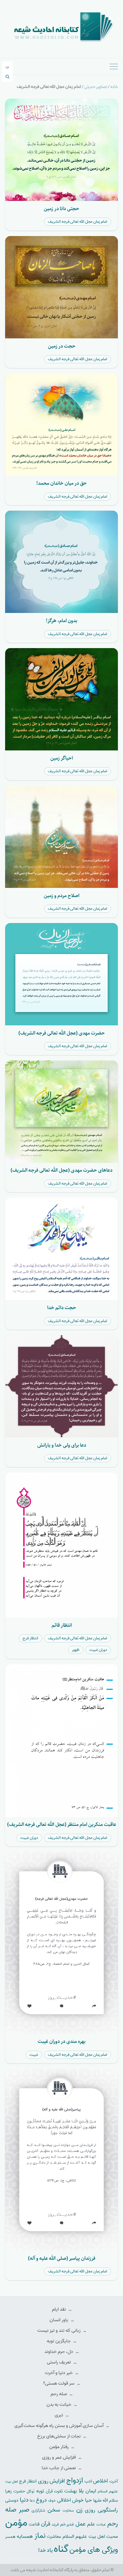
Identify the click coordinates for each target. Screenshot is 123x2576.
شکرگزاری (38, 2511)
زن (79, 2510)
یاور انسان (59, 2320)
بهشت (71, 2491)
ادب (88, 2481)
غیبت (34, 2055)
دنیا (24, 2500)
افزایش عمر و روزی (59, 2457)
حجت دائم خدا (62, 1308)
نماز (40, 2536)
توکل (31, 2491)
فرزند (55, 2525)
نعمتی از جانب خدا (59, 2468)
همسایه (25, 2536)
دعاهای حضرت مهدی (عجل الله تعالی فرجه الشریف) (61, 1170)
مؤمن (16, 2523)
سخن (54, 2510)
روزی (90, 2510)
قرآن (46, 2524)
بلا (81, 2491)
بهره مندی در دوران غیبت (61, 2041)
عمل (81, 2524)
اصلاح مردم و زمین (61, 896)
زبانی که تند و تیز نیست (59, 2331)
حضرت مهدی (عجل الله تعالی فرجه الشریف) (62, 1033)
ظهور (76, 1650)
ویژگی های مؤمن (94, 2550)
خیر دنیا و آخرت (59, 2373)
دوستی (12, 2500)
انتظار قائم (62, 1625)
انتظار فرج (30, 1638)
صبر (24, 2510)
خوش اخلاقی (70, 2500)
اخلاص (100, 2481)
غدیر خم (67, 2524)
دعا (32, 2501)
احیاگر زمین (61, 758)
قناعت (34, 2524)
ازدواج (75, 2480)
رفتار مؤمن (59, 2447)
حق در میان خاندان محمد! (61, 483)
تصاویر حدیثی (96, 87)
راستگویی (108, 2510)
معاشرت (54, 2537)
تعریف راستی (59, 2362)
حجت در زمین (62, 346)
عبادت (101, 2524)
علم (91, 2524)
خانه (114, 87)
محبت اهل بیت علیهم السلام (90, 2536)
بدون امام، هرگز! (61, 621)
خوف (52, 2501)
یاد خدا (45, 2550)
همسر (10, 2537)
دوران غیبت (98, 1650)
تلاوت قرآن (54, 2491)
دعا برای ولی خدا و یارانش (62, 1445)
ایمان (91, 2491)
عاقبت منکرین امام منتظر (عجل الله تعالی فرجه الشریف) (62, 1824)
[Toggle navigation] (114, 67)
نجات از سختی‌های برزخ (59, 2436)
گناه (61, 2549)
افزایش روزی (52, 2481)
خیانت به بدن (59, 2405)
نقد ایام (59, 2309)
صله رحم (59, 2394)
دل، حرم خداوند (59, 2352)
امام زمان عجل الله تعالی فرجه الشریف (78, 222)
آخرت (114, 2482)
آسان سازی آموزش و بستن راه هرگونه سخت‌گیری (59, 2426)
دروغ (41, 2500)
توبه (40, 2491)
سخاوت (68, 2511)
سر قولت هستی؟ (59, 2383)
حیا (88, 2500)
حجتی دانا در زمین (61, 209)
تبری (59, 2415)
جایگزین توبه (59, 2341)
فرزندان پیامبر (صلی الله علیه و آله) (62, 2258)
